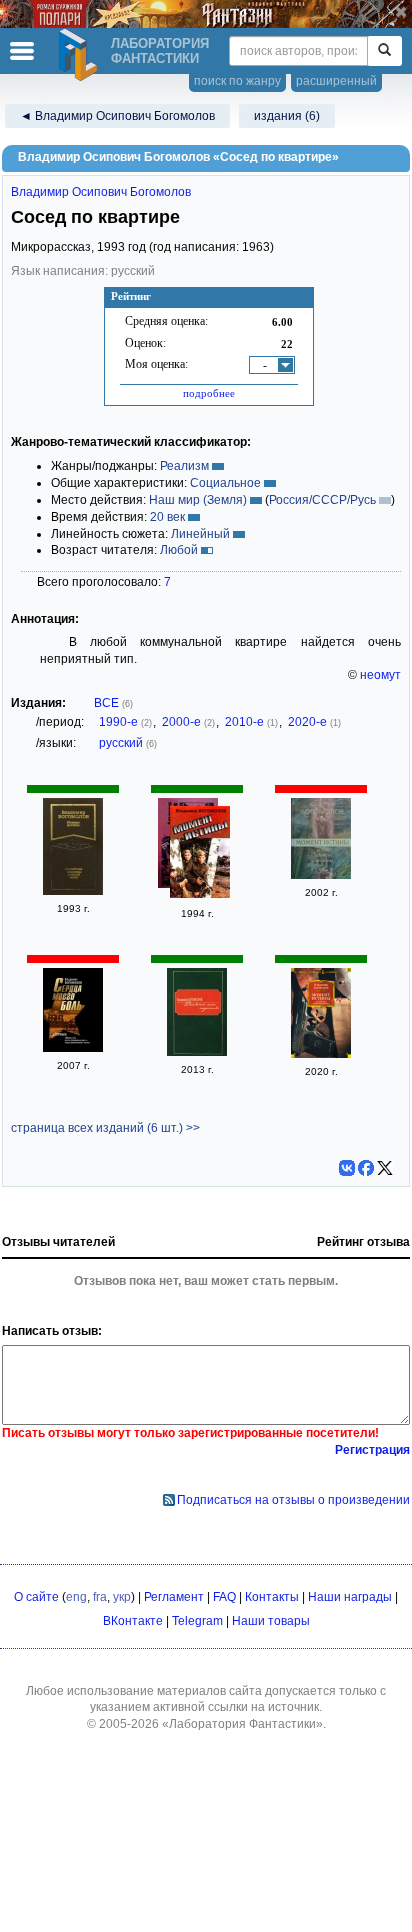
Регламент (174, 1597)
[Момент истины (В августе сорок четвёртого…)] (321, 1054)
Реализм (184, 466)
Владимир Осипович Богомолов (101, 192)
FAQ (224, 1597)
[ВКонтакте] (347, 1168)
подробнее (209, 393)
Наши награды (350, 1597)
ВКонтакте (133, 1621)
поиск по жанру (237, 81)
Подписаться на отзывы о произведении (293, 1500)
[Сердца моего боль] (73, 1048)
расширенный (336, 81)
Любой (179, 550)
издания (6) (287, 116)
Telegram (197, 1621)
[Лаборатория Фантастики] (81, 55)
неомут (380, 675)
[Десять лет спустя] (197, 1052)
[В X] (385, 1168)
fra (100, 1597)
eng (76, 1597)
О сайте (36, 1597)
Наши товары (271, 1621)
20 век (167, 517)
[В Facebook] (366, 1168)
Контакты (272, 1597)
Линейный (200, 534)
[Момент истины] (73, 891)
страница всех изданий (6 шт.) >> (105, 1128)
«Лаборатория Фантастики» (242, 1724)
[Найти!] (384, 51)
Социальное (225, 483)
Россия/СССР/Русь (322, 500)
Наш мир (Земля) (198, 500)
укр (122, 1597)
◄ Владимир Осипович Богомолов (117, 116)
